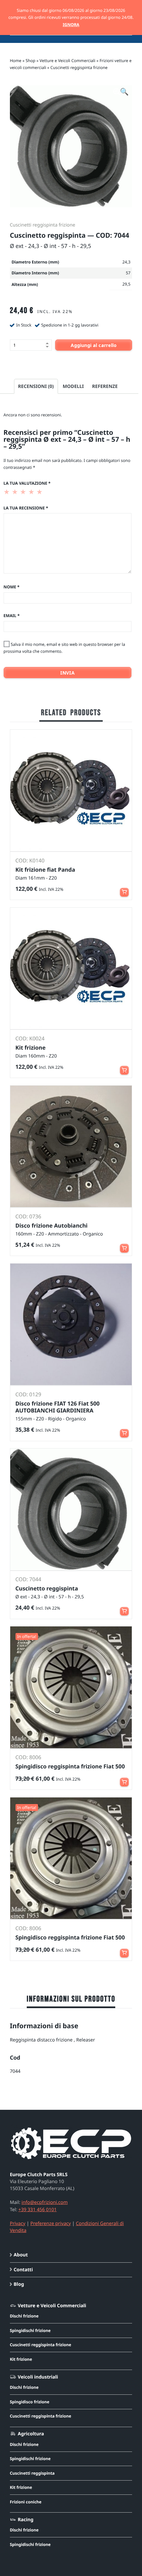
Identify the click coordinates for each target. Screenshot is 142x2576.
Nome (12, 587)
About (21, 2255)
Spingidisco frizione (30, 2402)
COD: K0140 (30, 860)
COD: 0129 (28, 1394)
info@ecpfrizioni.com (45, 2202)
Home (16, 61)
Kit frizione (21, 2359)
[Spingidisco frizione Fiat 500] (71, 1687)
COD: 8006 (28, 1757)
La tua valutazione (27, 483)
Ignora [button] (71, 25)
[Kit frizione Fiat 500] (71, 969)
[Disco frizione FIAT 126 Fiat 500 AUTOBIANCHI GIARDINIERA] (71, 1324)
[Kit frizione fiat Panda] (71, 791)
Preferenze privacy (51, 2224)
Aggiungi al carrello (94, 345)
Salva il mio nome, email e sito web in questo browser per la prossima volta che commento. (64, 648)
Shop (31, 61)
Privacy (18, 2224)
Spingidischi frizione (30, 2331)
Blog (19, 2284)
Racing (26, 2520)
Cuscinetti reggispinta (32, 2473)
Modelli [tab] (73, 386)
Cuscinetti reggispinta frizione (79, 68)
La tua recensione (26, 508)
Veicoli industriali (38, 2377)
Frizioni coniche (26, 2502)
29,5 (127, 284)
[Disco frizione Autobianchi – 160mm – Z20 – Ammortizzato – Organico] (71, 1147)
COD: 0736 (28, 1216)
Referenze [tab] (105, 386)
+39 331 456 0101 (38, 2210)
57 (128, 273)
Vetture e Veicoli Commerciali (68, 61)
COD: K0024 (30, 1038)
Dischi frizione (24, 2316)
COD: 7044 (28, 1579)
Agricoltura (31, 2434)
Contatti (23, 2270)
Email (12, 616)
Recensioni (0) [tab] (36, 386)
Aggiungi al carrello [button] (124, 889)
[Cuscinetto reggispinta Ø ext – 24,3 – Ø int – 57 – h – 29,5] (71, 1509)
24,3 (127, 262)
